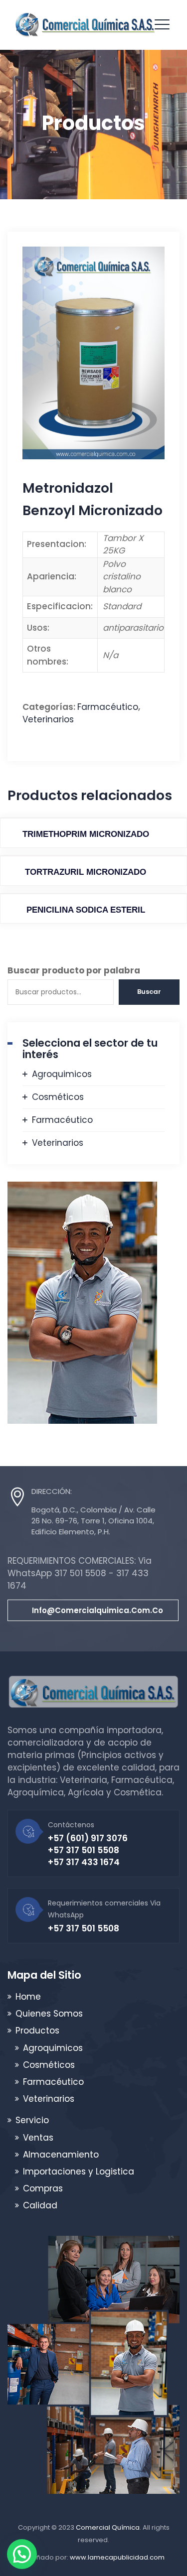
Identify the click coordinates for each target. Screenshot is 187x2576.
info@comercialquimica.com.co (97, 1610)
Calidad (40, 2205)
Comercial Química (108, 2527)
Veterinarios (48, 719)
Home (28, 1997)
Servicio (32, 2120)
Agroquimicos (62, 1074)
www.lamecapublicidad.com (117, 2557)
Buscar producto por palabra (74, 970)
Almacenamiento (61, 2155)
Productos (37, 2031)
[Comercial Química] (85, 25)
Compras (43, 2188)
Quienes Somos (49, 2014)
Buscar (149, 992)
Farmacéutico (108, 707)
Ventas (38, 2138)
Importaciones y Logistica (79, 2171)
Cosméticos (58, 1097)
